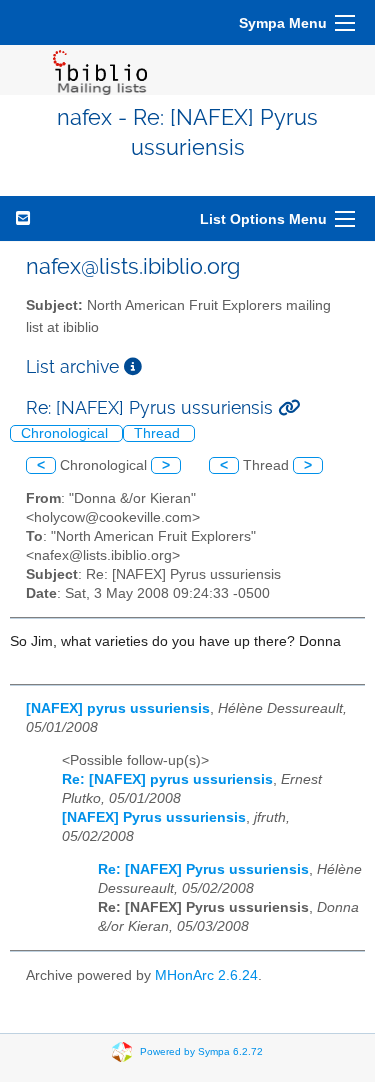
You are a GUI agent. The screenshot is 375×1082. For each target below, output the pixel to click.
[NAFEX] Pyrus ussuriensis (154, 817)
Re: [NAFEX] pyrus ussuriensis (167, 779)
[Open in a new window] (133, 366)
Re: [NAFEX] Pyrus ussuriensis (203, 869)
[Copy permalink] (289, 407)
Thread (159, 433)
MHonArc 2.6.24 (206, 975)
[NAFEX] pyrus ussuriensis (118, 708)
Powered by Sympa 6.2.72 (201, 1050)
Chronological (66, 433)
